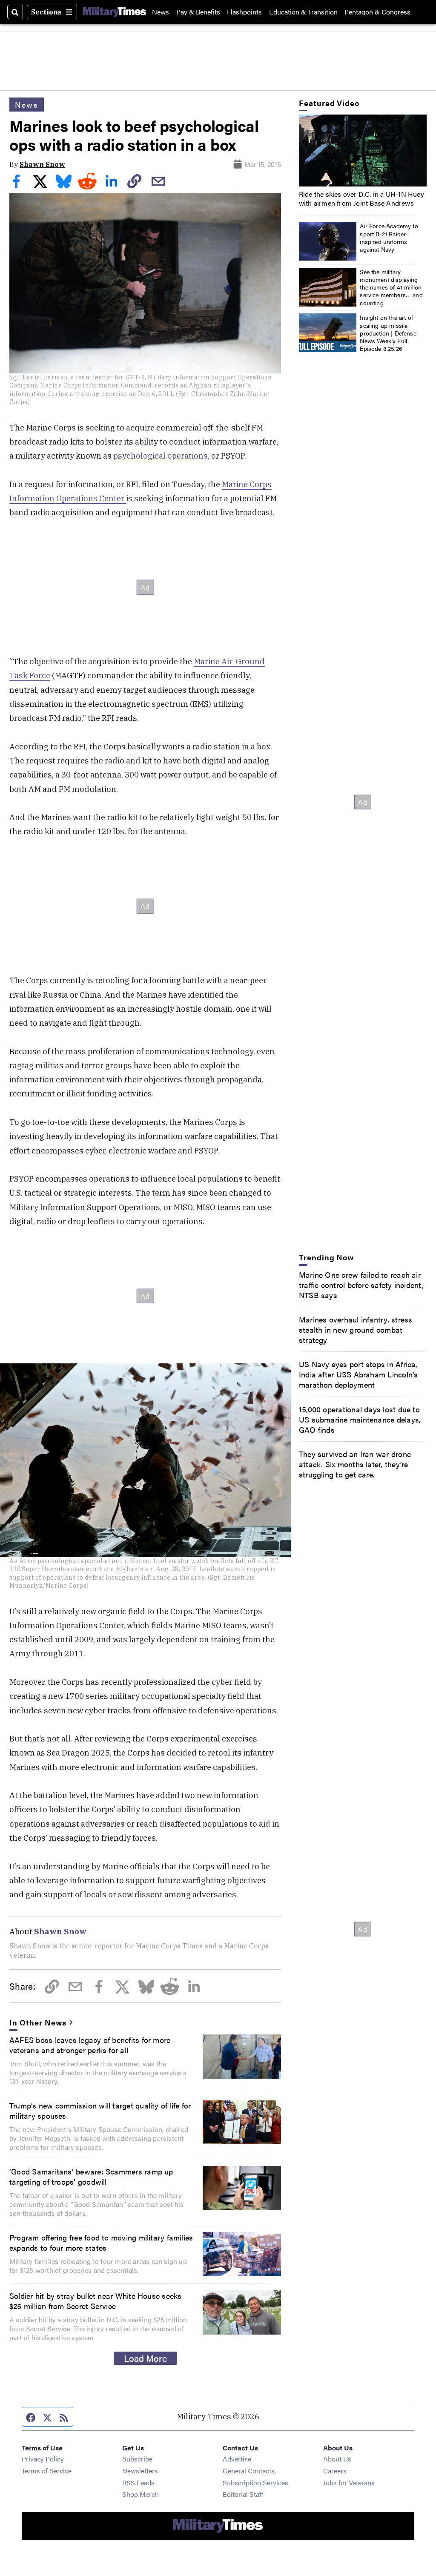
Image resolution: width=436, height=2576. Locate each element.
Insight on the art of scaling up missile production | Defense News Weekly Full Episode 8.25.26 (388, 333)
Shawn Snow (42, 164)
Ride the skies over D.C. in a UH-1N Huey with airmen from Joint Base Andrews (361, 198)
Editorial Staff (243, 2494)
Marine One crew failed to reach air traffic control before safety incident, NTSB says (361, 1285)
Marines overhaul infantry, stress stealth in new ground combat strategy (356, 1329)
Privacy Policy (43, 2459)
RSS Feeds (138, 2483)
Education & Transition (303, 12)
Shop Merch (141, 2494)
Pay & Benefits (198, 12)
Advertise (237, 2459)
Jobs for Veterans (349, 2483)
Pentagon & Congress (377, 12)
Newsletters (140, 2471)
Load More (145, 2358)
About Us (337, 2459)
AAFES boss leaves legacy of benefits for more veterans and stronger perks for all (90, 2045)
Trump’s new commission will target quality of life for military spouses (100, 2110)
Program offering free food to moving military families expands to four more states (101, 2242)
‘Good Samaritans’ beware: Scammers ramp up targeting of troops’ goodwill (91, 2176)
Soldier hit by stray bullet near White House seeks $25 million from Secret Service (96, 2301)
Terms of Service (47, 2471)
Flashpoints (244, 12)
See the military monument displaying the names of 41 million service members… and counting (391, 287)
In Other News (38, 2022)
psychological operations (161, 456)
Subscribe (137, 2459)
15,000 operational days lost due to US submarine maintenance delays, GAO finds (360, 1419)
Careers (335, 2471)
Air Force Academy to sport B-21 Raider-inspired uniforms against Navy (389, 237)
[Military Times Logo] (115, 12)
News (161, 12)
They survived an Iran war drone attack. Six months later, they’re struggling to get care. (355, 1464)
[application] (363, 151)
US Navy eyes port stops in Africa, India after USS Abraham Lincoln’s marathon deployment (359, 1374)
